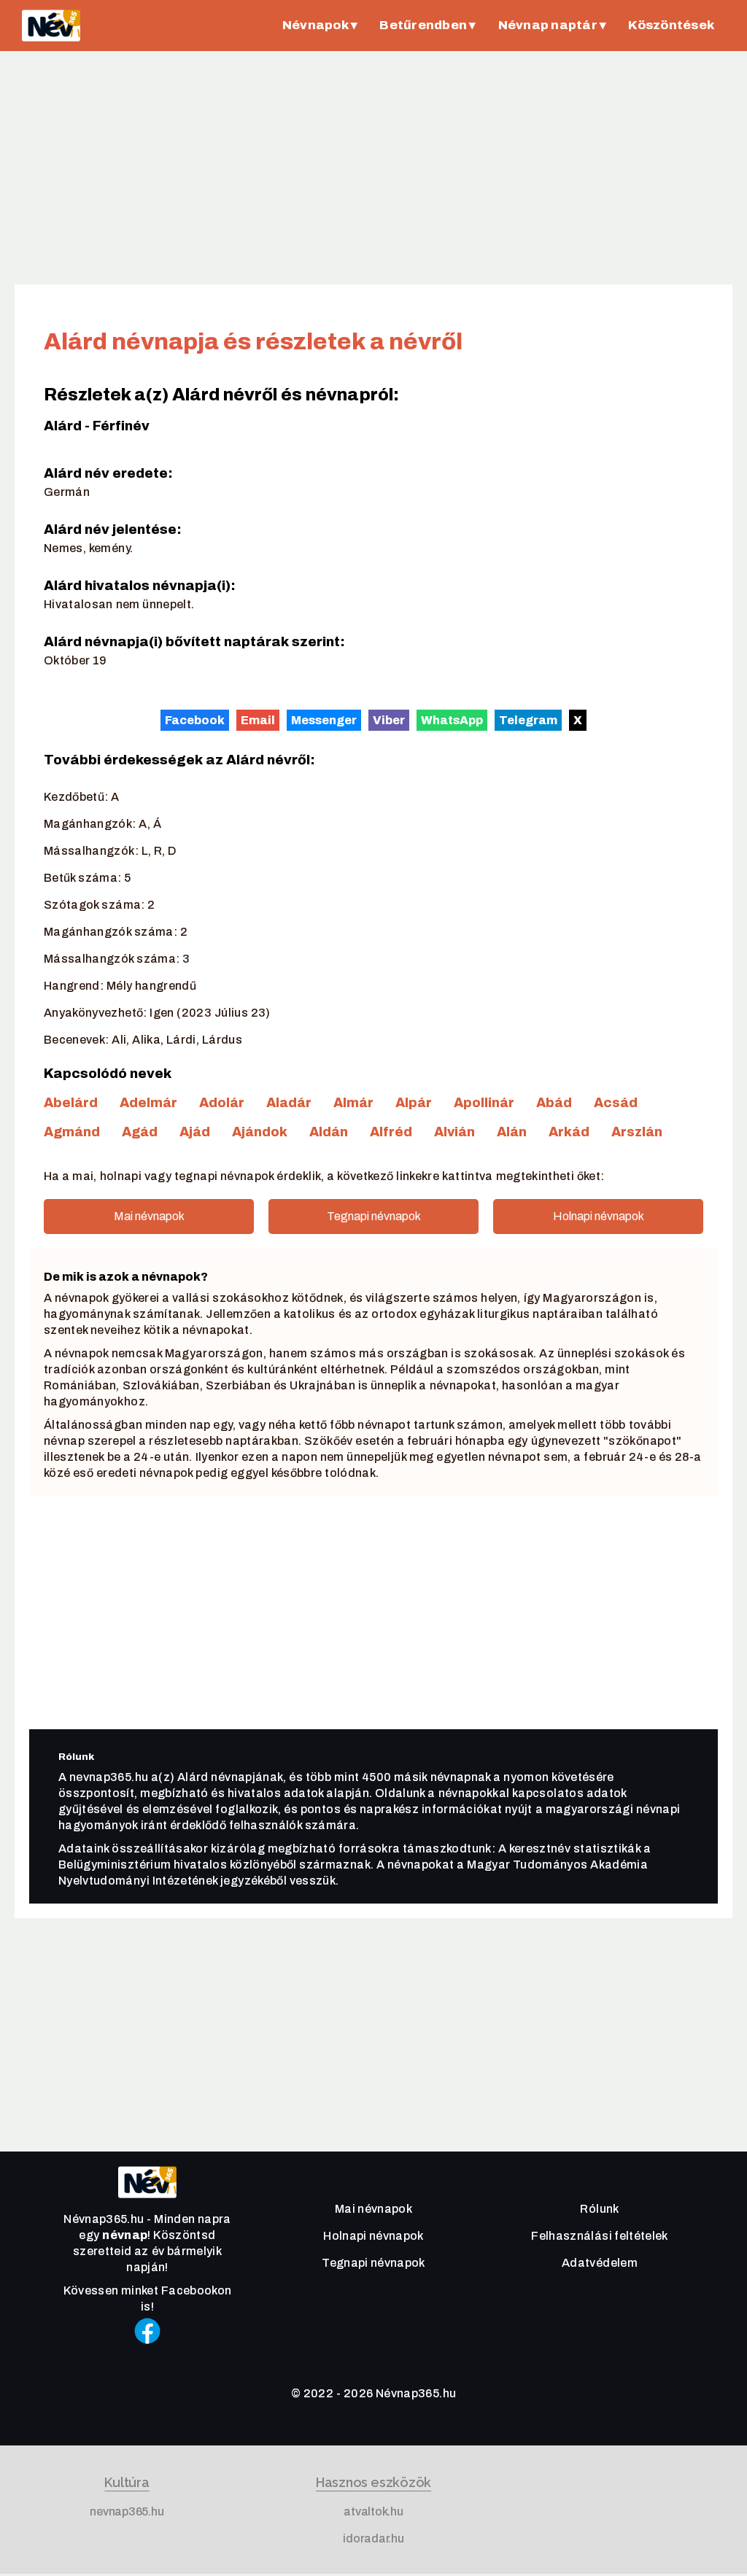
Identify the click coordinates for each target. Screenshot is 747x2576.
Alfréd (391, 1132)
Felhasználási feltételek (599, 2236)
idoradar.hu (373, 2538)
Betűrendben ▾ (427, 25)
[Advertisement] (373, 168)
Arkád (569, 1132)
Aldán (329, 1132)
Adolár (222, 1103)
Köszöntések (671, 25)
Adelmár (148, 1103)
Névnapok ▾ (320, 25)
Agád (140, 1132)
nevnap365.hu (127, 2511)
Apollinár (484, 1103)
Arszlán (637, 1132)
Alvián (454, 1132)
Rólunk (599, 2209)
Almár (353, 1103)
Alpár (414, 1103)
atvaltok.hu (373, 2511)
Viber (389, 719)
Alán (512, 1132)
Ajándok (260, 1132)
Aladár (289, 1103)
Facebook (195, 719)
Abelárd (71, 1103)
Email (258, 719)
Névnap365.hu (416, 2393)
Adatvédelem (600, 2263)
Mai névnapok (149, 1216)
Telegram (528, 719)
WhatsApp (452, 719)
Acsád (616, 1103)
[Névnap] (147, 2201)
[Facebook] (147, 2350)
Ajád (195, 1132)
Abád (554, 1103)
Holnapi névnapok (599, 1216)
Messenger (324, 719)
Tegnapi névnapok (374, 1216)
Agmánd (72, 1132)
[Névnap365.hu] (51, 26)
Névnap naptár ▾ (553, 25)
